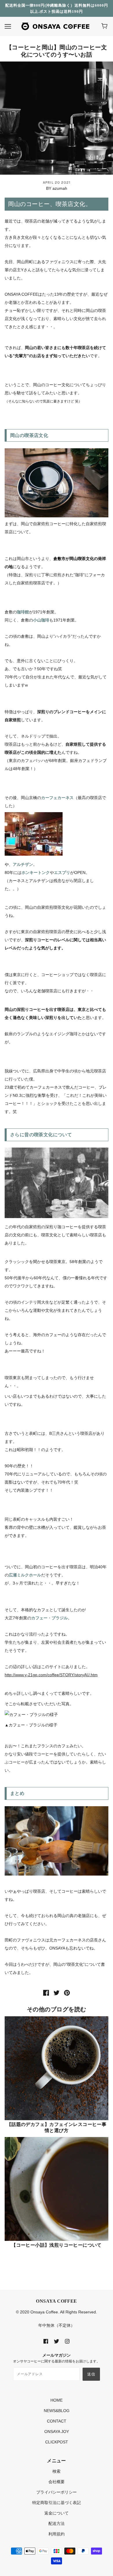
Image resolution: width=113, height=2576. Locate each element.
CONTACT (57, 2421)
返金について (57, 2513)
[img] (46, 2341)
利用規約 (57, 2534)
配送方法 (57, 2523)
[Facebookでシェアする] (46, 1992)
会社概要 (57, 2482)
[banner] (55, 26)
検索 (57, 2471)
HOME (57, 2400)
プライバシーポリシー (57, 2492)
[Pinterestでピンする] (67, 1992)
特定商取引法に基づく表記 (57, 2503)
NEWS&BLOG (57, 2411)
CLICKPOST (57, 2442)
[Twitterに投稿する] (57, 1992)
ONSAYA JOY (57, 2432)
